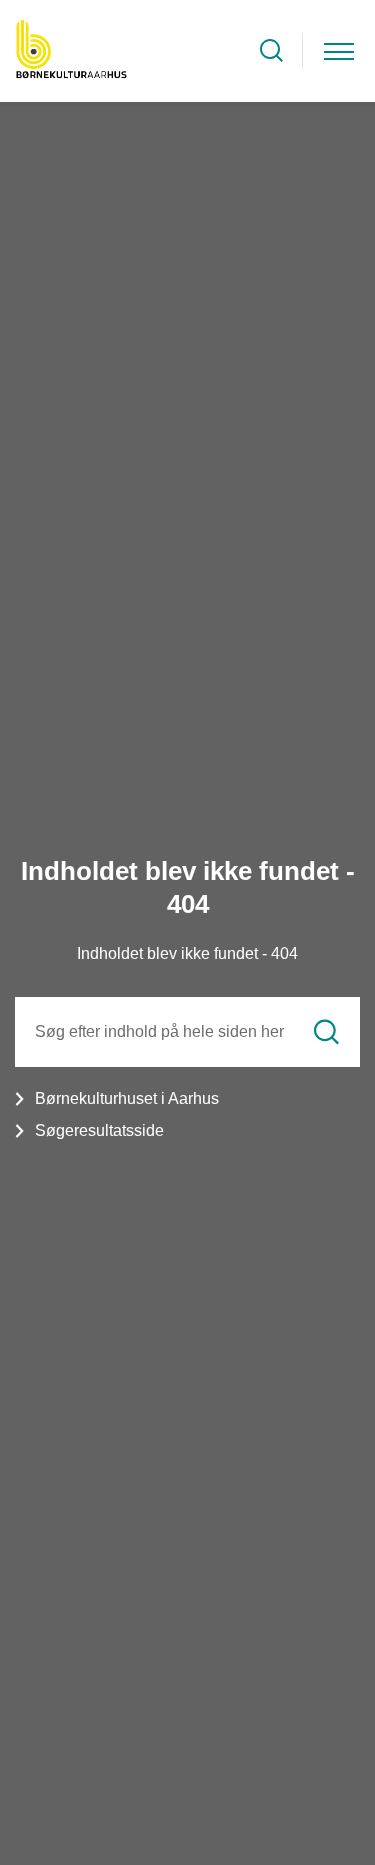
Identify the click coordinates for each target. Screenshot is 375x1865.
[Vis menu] (339, 50)
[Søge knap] (271, 50)
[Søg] (326, 1032)
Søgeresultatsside (99, 1130)
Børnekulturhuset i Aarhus (127, 1098)
